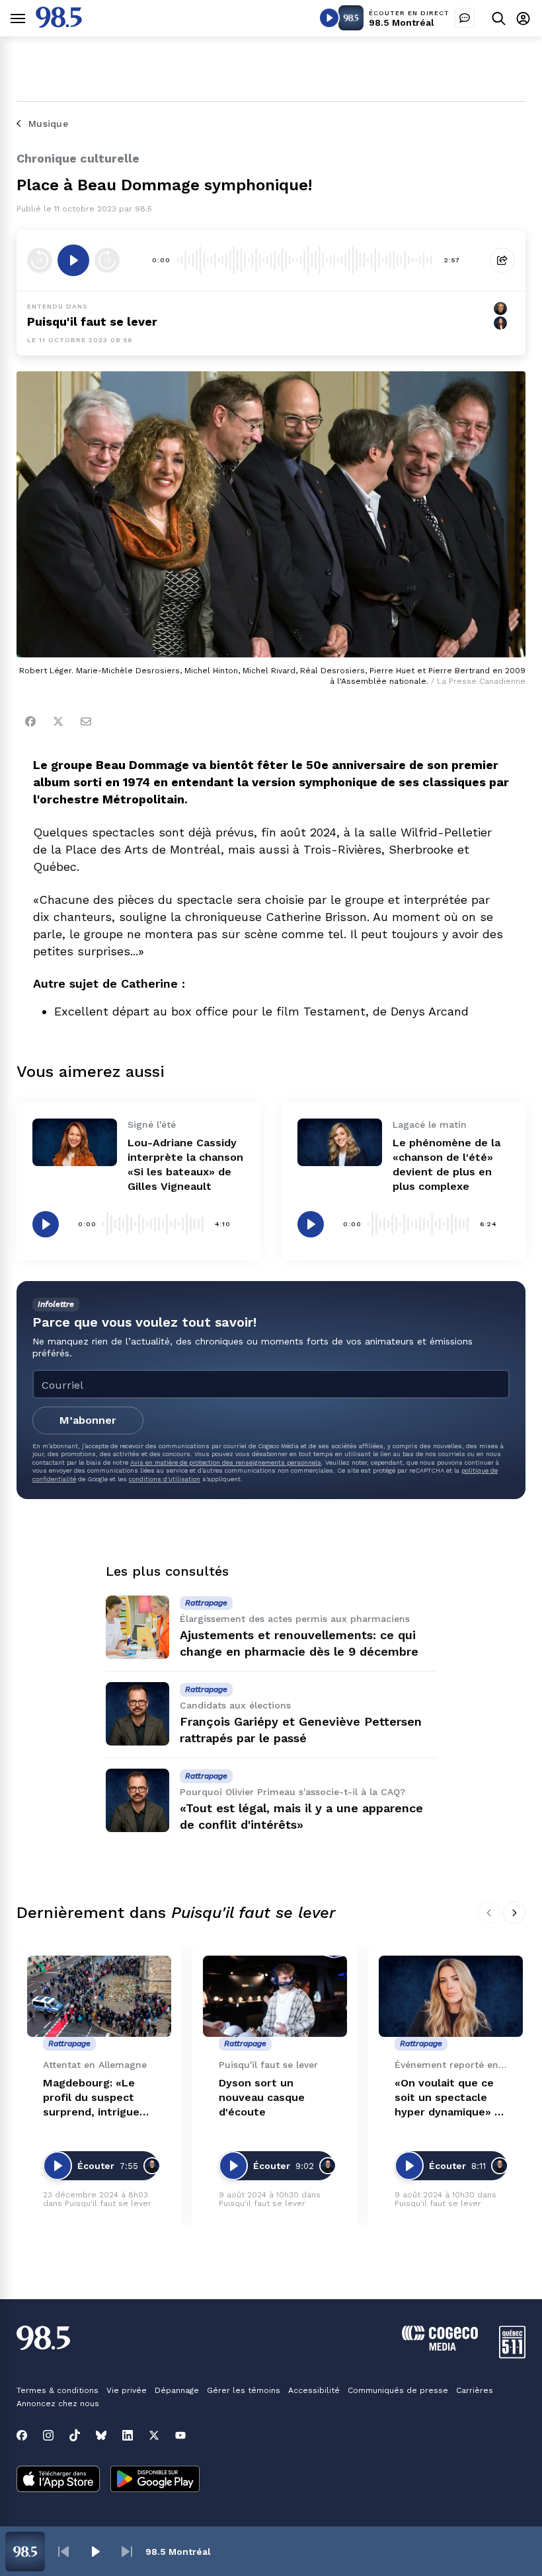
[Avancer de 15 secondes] (107, 260)
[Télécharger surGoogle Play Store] (155, 2480)
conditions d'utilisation (165, 1479)
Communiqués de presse (398, 2390)
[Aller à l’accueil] (59, 24)
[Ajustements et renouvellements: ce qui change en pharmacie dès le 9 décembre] (137, 1627)
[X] (154, 2435)
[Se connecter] (523, 18)
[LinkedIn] (128, 2435)
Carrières (475, 2390)
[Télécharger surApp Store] (58, 2480)
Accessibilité (314, 2390)
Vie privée (127, 2390)
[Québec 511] (512, 2355)
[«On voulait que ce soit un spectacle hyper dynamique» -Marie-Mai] (451, 1996)
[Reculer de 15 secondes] (40, 260)
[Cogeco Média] (440, 2347)
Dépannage (177, 2390)
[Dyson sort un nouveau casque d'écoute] (275, 1996)
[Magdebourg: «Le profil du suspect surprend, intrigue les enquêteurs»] (99, 1996)
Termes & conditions (58, 2390)
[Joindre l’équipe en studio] (465, 18)
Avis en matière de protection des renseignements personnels (226, 1462)
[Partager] (502, 260)
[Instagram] (48, 2435)
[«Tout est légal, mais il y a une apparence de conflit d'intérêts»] (137, 1800)
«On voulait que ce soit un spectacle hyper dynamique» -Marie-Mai (447, 2098)
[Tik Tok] (75, 2435)
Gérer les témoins (244, 2390)
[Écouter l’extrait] (73, 260)
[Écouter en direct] (329, 18)
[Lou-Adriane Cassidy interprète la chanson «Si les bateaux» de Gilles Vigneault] (75, 1142)
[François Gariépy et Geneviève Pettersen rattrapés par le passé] (137, 1714)
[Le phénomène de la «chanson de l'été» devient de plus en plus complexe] (340, 1142)
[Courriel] (86, 721)
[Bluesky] (101, 2435)
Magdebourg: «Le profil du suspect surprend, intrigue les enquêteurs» (91, 2098)
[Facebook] (30, 721)
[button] (63, 2552)
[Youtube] (180, 2435)
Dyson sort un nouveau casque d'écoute (262, 2097)
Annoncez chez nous (58, 2404)
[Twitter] (58, 721)
